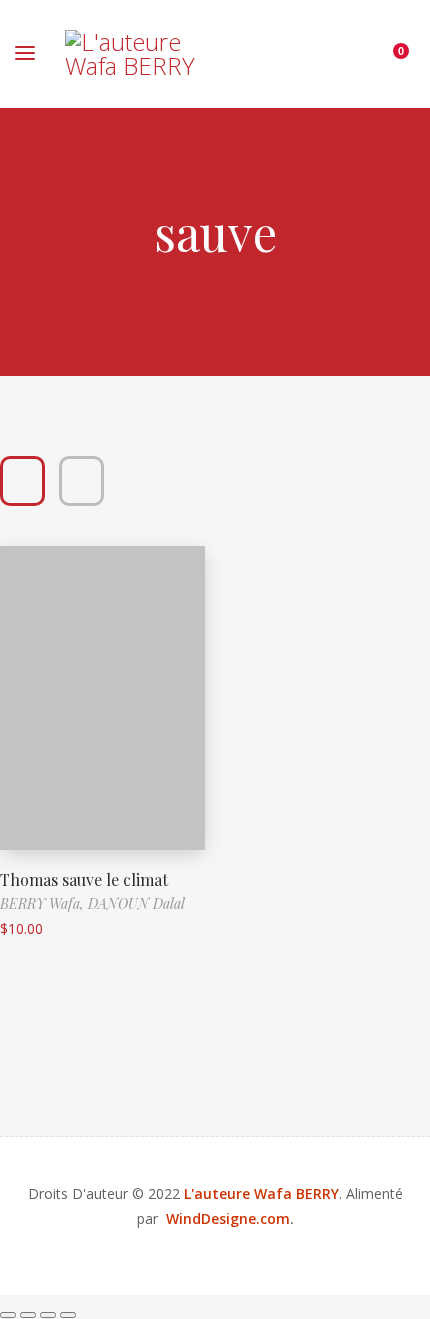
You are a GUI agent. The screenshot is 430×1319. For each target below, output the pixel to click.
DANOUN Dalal (136, 903)
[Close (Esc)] (68, 1315)
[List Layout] (81, 481)
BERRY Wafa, (44, 903)
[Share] (48, 1315)
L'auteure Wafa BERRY (261, 1193)
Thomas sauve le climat (84, 879)
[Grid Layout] (22, 481)
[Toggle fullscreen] (28, 1315)
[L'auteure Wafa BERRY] (132, 54)
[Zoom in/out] (8, 1315)
